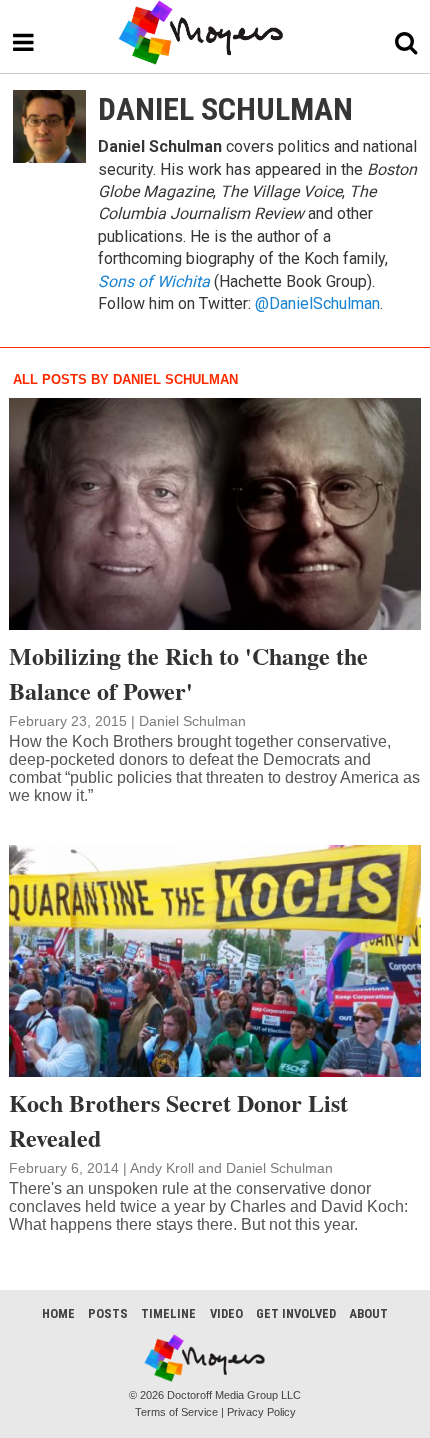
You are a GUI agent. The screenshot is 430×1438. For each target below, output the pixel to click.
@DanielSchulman (317, 303)
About (368, 1313)
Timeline (168, 1313)
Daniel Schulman (192, 721)
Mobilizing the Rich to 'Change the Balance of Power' (188, 673)
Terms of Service (176, 1412)
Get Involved (296, 1313)
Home (58, 1313)
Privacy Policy (261, 1412)
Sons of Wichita (154, 281)
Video (226, 1313)
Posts (108, 1313)
